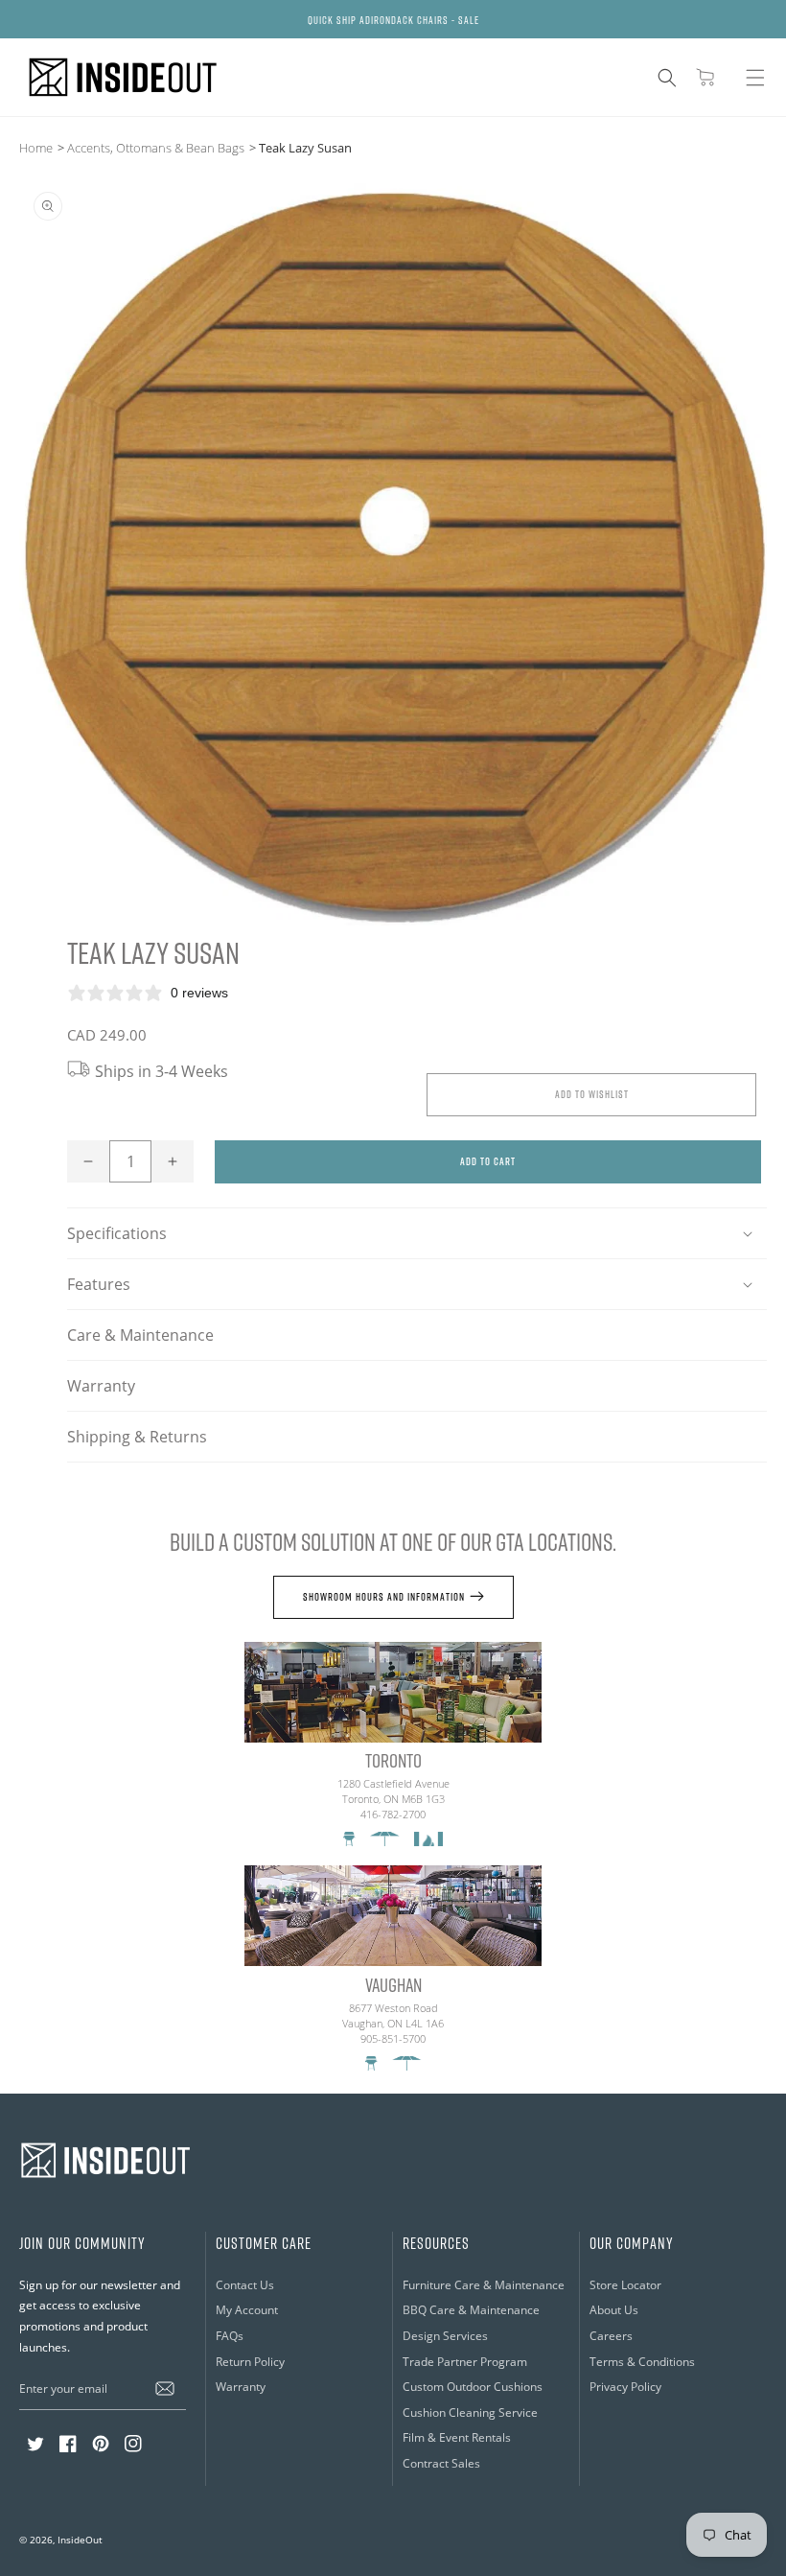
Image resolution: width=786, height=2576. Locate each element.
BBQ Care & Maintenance (471, 2309)
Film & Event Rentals (457, 2437)
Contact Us (245, 2284)
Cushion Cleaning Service (470, 2412)
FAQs (230, 2335)
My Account (247, 2309)
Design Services (445, 2335)
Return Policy (250, 2361)
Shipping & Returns (137, 1436)
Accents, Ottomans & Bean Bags (156, 147)
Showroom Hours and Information (384, 1596)
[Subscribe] (165, 2388)
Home (36, 147)
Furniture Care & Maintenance (484, 2284)
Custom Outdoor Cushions (473, 2386)
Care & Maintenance (140, 1335)
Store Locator (625, 2284)
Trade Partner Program (465, 2361)
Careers (611, 2335)
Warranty (101, 1385)
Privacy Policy (625, 2386)
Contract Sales (441, 2463)
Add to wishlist (592, 1094)
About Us (614, 2309)
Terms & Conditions (642, 2361)
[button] (667, 78)
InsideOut (80, 2540)
